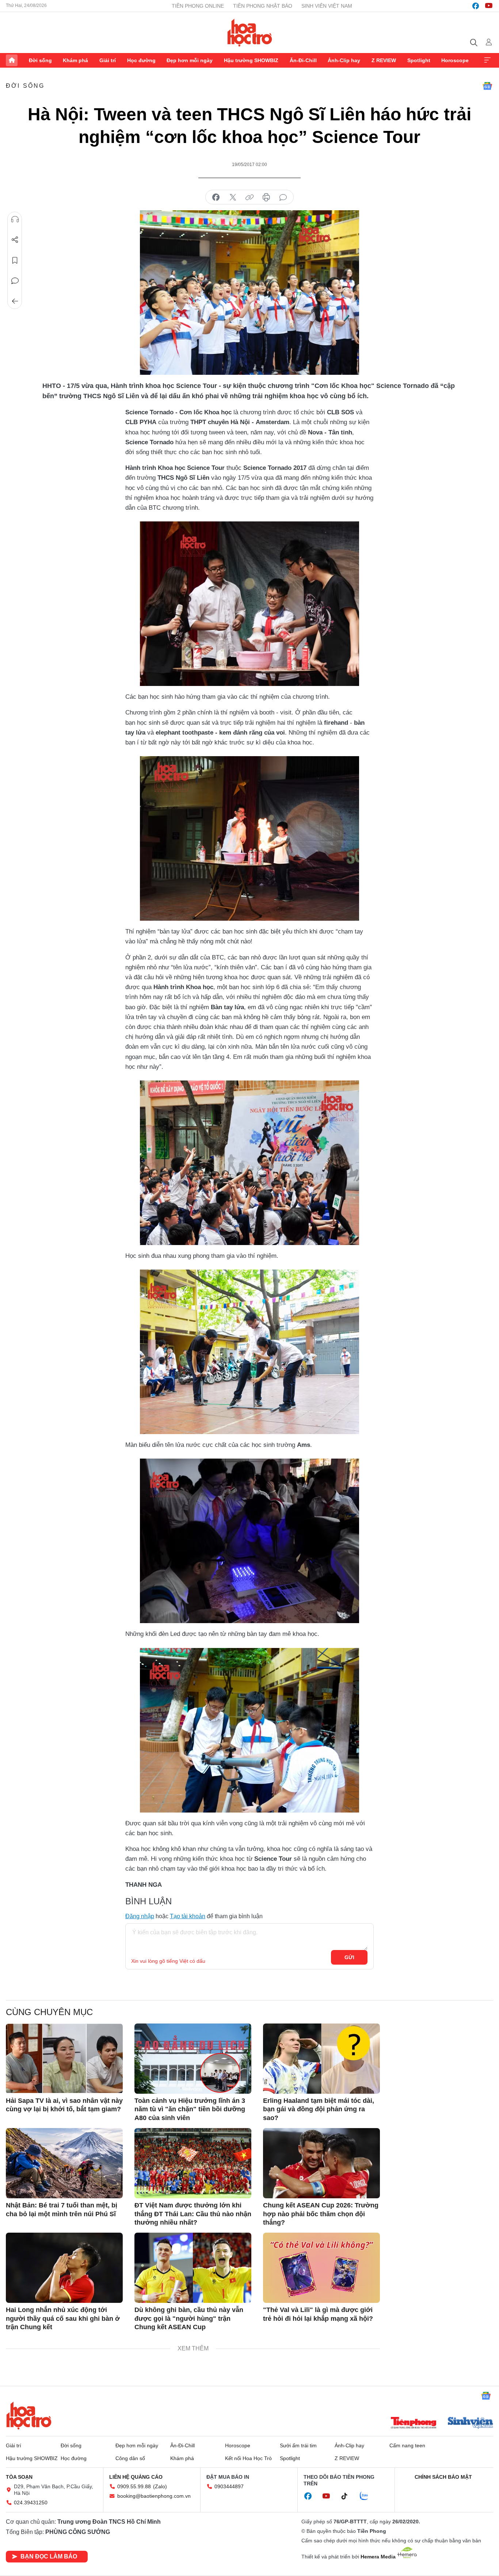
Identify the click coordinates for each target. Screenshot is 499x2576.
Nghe (15, 219)
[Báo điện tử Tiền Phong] (414, 2424)
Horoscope (455, 60)
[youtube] (489, 6)
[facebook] (476, 6)
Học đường (141, 60)
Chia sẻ (15, 240)
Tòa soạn (19, 2477)
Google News (487, 86)
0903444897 (229, 2486)
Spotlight (419, 60)
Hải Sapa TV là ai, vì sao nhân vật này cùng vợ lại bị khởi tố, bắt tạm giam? (64, 2105)
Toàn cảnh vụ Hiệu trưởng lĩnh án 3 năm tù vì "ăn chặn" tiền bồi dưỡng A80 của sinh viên (190, 2109)
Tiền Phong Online (198, 6)
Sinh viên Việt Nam (327, 6)
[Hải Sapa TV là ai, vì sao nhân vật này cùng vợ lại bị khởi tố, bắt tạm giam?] (64, 2059)
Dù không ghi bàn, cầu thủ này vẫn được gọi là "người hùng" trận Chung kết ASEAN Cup (189, 2318)
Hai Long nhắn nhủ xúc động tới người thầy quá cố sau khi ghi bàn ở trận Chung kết (63, 2318)
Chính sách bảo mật (443, 2477)
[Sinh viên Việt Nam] (471, 2424)
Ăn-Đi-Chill (303, 60)
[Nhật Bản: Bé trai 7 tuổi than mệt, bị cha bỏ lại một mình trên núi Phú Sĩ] (64, 2163)
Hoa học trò (29, 2415)
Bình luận (15, 281)
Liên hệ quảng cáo (136, 2477)
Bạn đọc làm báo (49, 2556)
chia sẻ (216, 197)
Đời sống (40, 60)
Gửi (349, 1957)
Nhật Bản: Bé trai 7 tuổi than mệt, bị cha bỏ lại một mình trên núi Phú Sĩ (62, 2209)
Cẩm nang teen (407, 2445)
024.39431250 (31, 2503)
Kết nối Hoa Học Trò (248, 2458)
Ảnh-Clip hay (344, 60)
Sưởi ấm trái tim (298, 2445)
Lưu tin (15, 260)
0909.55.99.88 (134, 2486)
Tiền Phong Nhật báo (263, 6)
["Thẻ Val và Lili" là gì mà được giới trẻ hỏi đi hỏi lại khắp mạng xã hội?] (321, 2268)
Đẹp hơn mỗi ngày (190, 60)
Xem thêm (487, 60)
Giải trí (108, 60)
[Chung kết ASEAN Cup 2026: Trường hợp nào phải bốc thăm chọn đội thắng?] (321, 2163)
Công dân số (130, 2458)
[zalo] (368, 2496)
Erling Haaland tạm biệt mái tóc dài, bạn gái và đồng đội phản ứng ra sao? (319, 2109)
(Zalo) (160, 2486)
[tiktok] (348, 2496)
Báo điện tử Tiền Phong (250, 33)
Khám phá (75, 60)
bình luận (283, 197)
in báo (266, 197)
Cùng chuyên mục (49, 2012)
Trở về (15, 301)
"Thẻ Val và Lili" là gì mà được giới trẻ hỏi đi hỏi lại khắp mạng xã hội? (318, 2314)
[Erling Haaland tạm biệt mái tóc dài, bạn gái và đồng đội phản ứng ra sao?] (321, 2059)
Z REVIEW (384, 60)
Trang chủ (12, 60)
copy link (249, 197)
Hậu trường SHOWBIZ (251, 60)
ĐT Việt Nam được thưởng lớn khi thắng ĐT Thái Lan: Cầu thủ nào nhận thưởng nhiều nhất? (193, 2214)
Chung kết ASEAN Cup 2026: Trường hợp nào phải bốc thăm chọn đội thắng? (321, 2214)
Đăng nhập (140, 1916)
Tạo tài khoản (188, 1916)
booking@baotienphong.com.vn (154, 2496)
